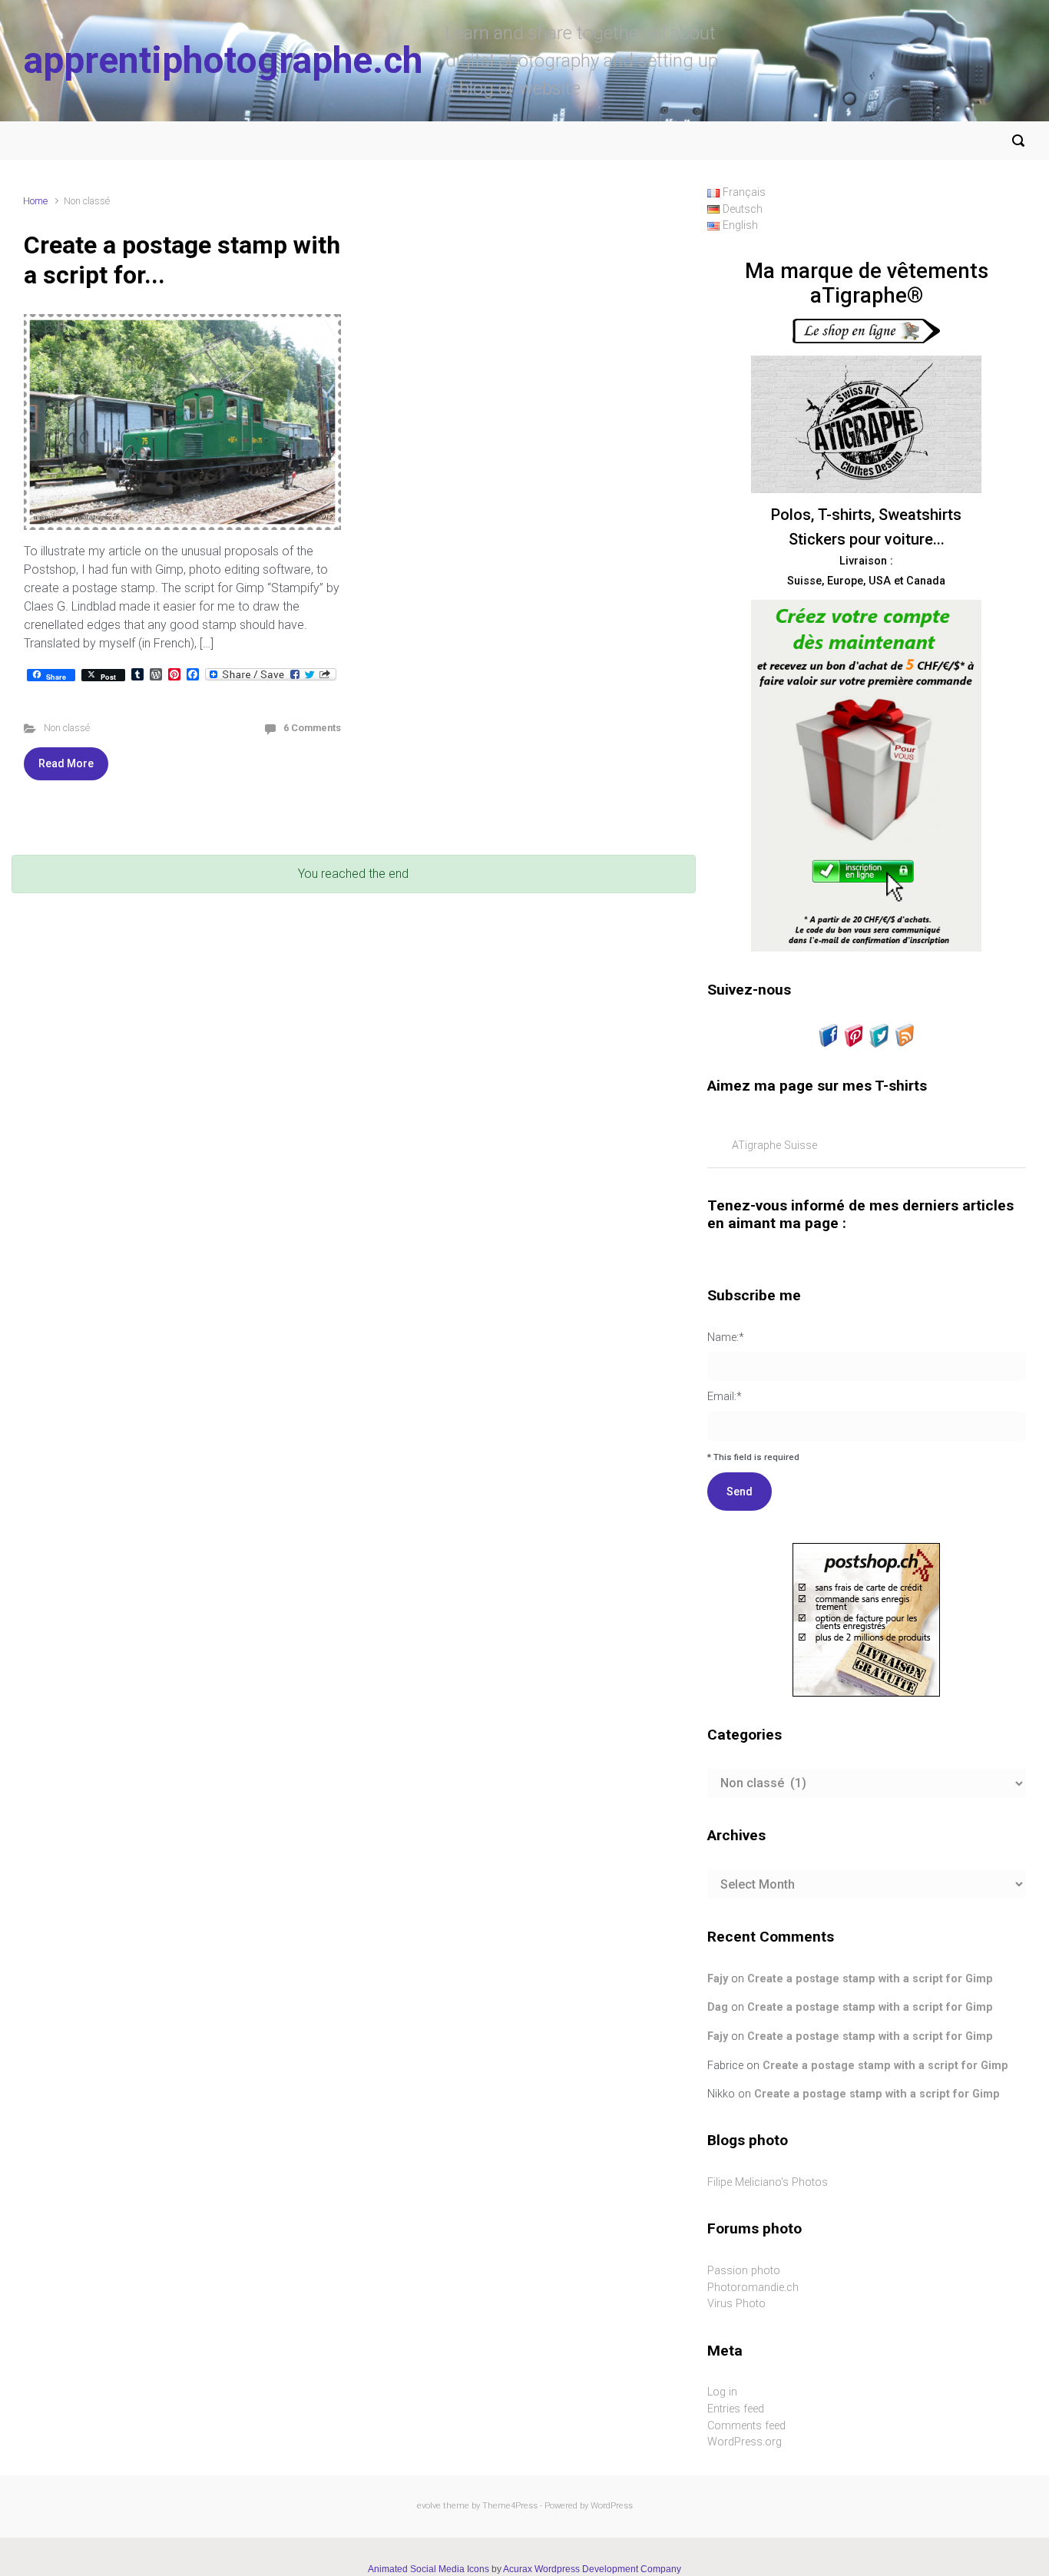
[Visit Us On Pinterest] (854, 1035)
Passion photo (744, 2271)
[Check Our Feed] (904, 1035)
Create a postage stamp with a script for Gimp (870, 1979)
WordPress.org (745, 2442)
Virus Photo (736, 2304)
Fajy (718, 1979)
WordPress (612, 2506)
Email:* (725, 1397)
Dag (718, 2007)
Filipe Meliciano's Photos (768, 2182)
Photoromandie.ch (753, 2288)
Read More (66, 763)
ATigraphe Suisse (774, 1146)
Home (35, 201)
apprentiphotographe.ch (223, 60)
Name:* (726, 1338)
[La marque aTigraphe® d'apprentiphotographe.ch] (866, 424)
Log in (722, 2392)
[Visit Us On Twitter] (879, 1035)
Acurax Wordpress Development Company (592, 2569)
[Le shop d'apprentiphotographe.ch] (866, 331)
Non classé (67, 728)
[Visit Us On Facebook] (828, 1035)
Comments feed (746, 2426)
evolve (429, 2506)
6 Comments (312, 728)
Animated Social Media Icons (429, 2569)
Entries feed (736, 2409)
